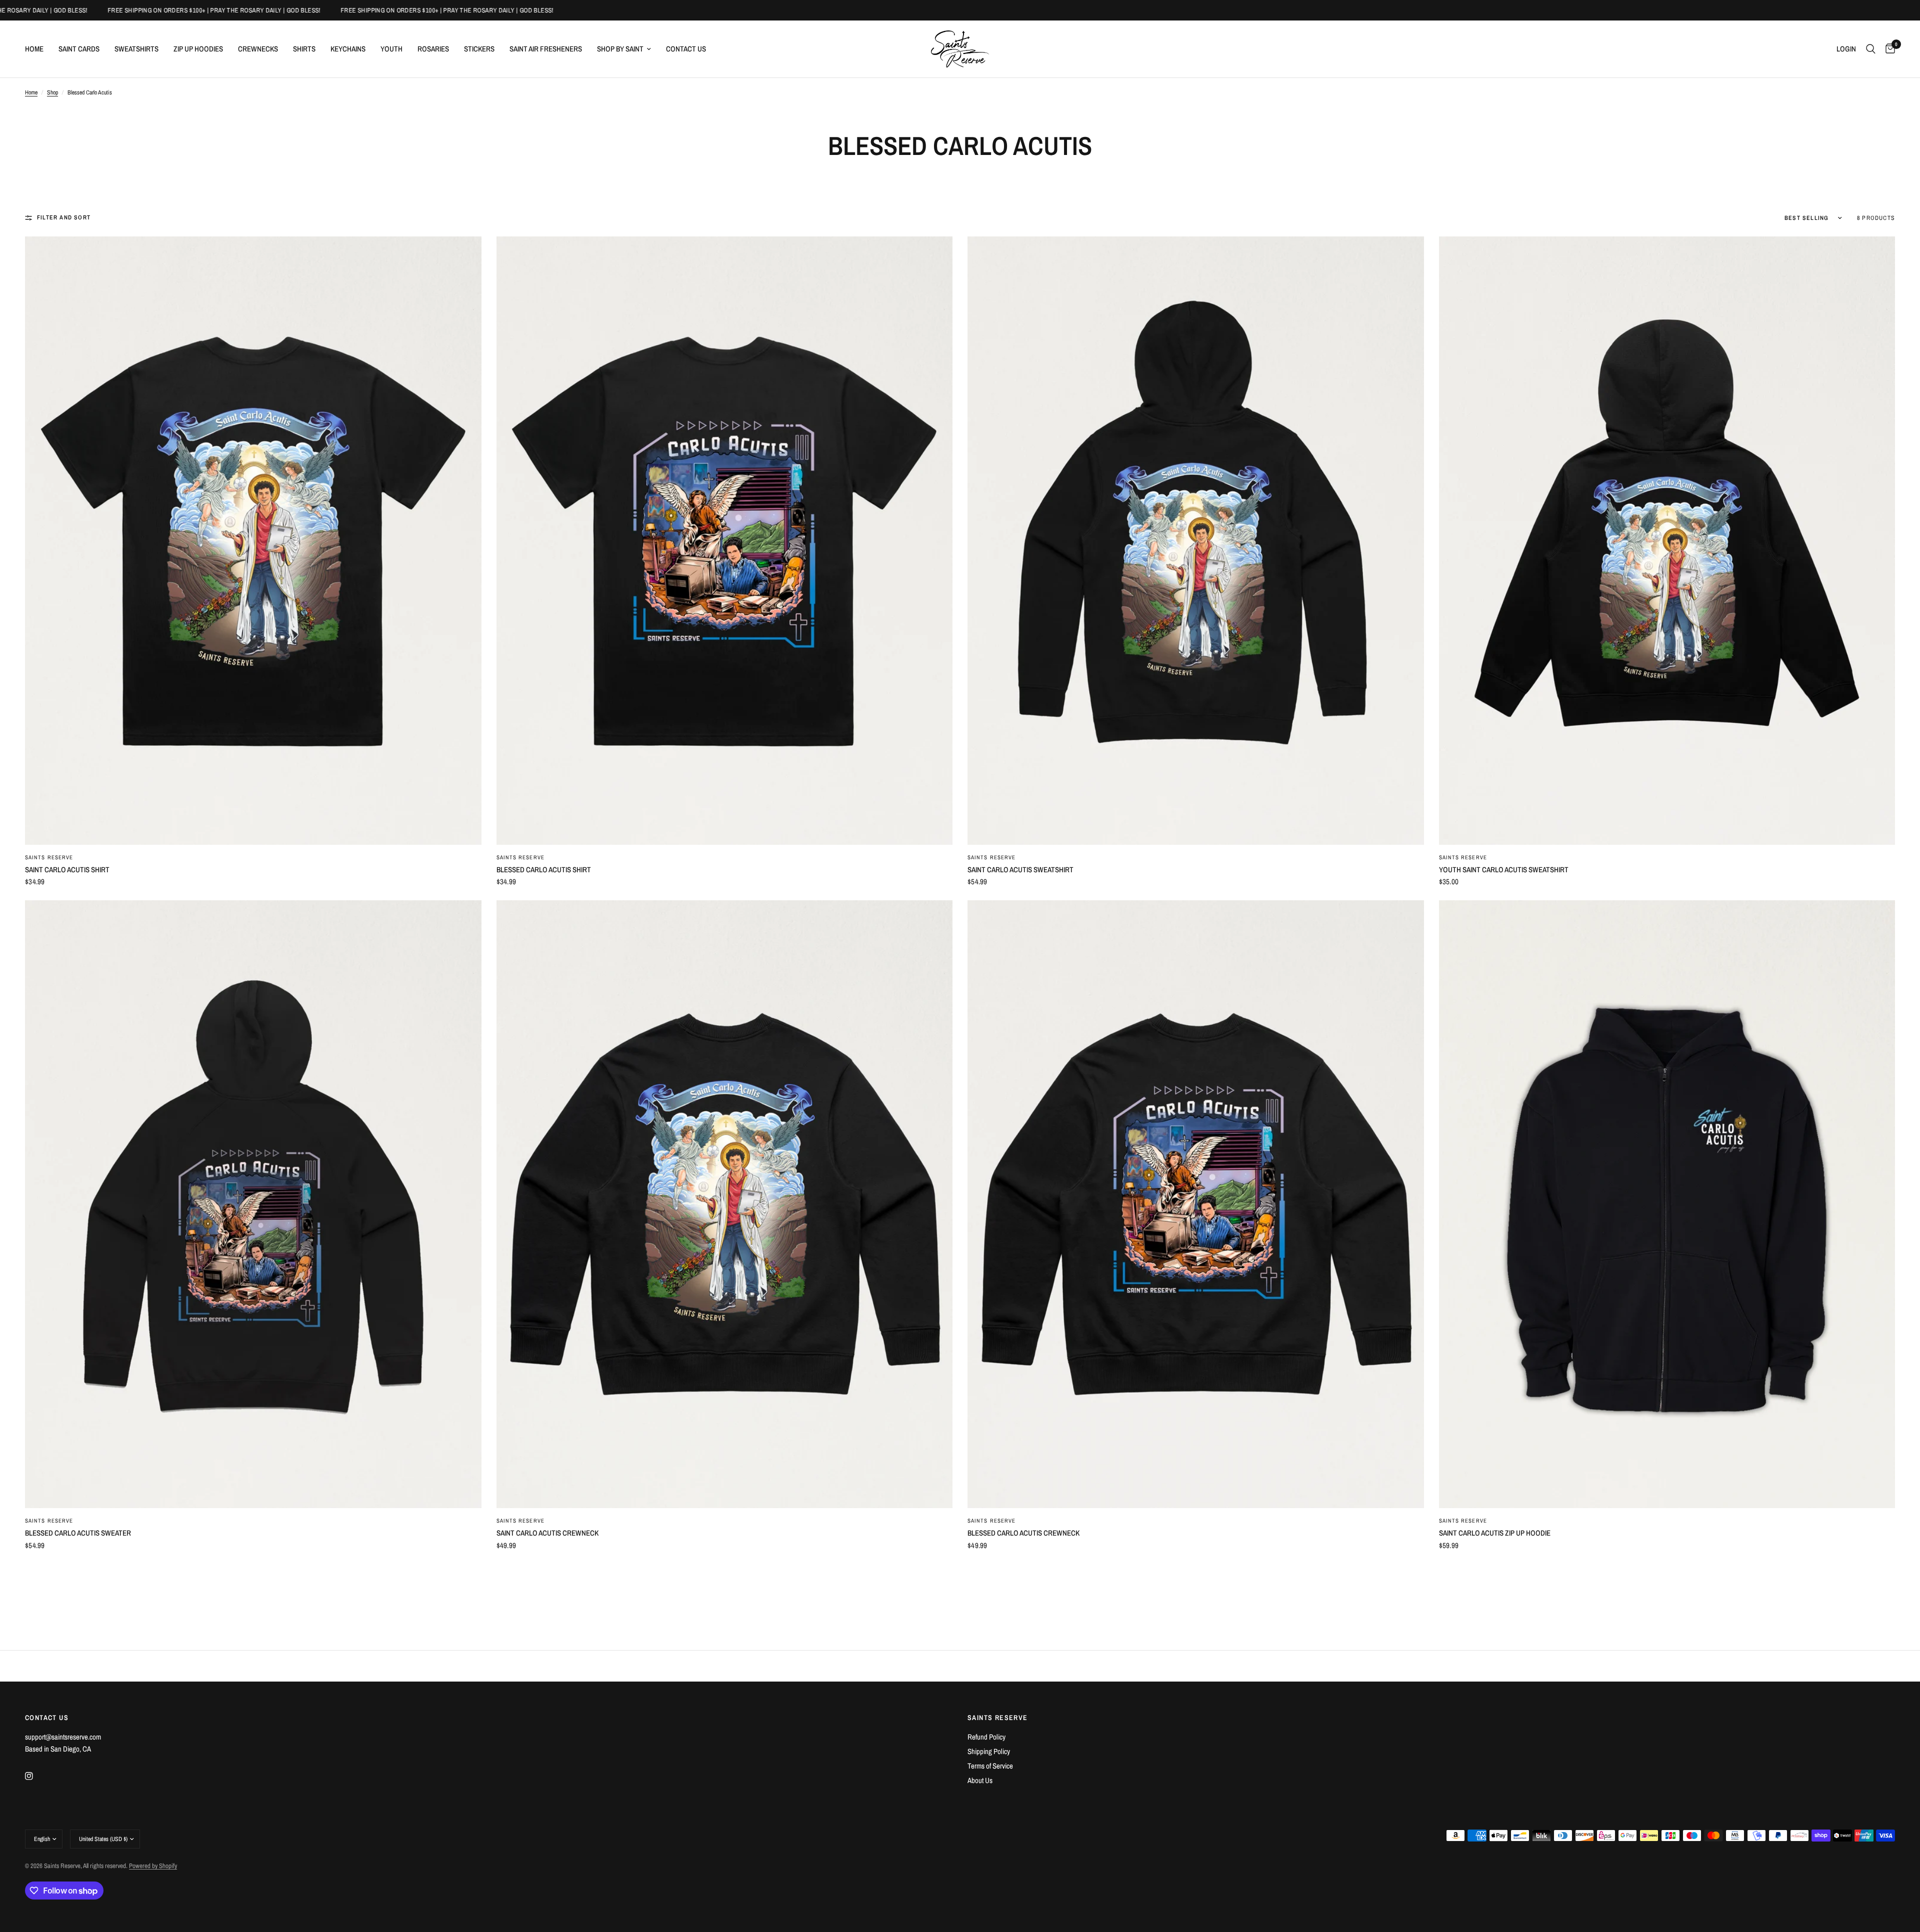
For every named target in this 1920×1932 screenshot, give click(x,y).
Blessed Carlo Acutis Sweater (78, 1533)
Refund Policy (986, 1737)
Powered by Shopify (153, 1866)
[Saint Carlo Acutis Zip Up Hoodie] (1667, 1204)
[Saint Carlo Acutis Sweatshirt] (1196, 540)
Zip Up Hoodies (198, 49)
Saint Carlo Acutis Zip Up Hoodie (1495, 1533)
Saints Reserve (49, 857)
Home (34, 49)
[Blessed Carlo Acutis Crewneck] (1196, 1204)
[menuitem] (38, 49)
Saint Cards (79, 49)
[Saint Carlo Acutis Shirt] (253, 540)
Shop (52, 92)
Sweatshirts (136, 49)
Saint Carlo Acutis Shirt (67, 870)
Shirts (304, 49)
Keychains (348, 49)
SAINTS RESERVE (998, 1718)
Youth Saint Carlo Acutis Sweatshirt (1504, 870)
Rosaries (433, 49)
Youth (391, 49)
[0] (1888, 49)
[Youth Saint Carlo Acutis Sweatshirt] (1667, 540)
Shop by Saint (620, 49)
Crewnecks (258, 49)
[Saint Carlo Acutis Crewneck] (725, 1204)
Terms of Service (990, 1766)
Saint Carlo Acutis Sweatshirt (1020, 870)
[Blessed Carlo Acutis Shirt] (725, 540)
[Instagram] (36, 1776)
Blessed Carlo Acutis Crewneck (1023, 1533)
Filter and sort (64, 217)
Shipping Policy (989, 1751)
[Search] (1871, 49)
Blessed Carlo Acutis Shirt (544, 870)
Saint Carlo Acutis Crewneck (547, 1533)
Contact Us (686, 49)
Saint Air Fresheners (546, 49)
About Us (980, 1780)
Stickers (479, 49)
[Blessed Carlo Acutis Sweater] (253, 1204)
